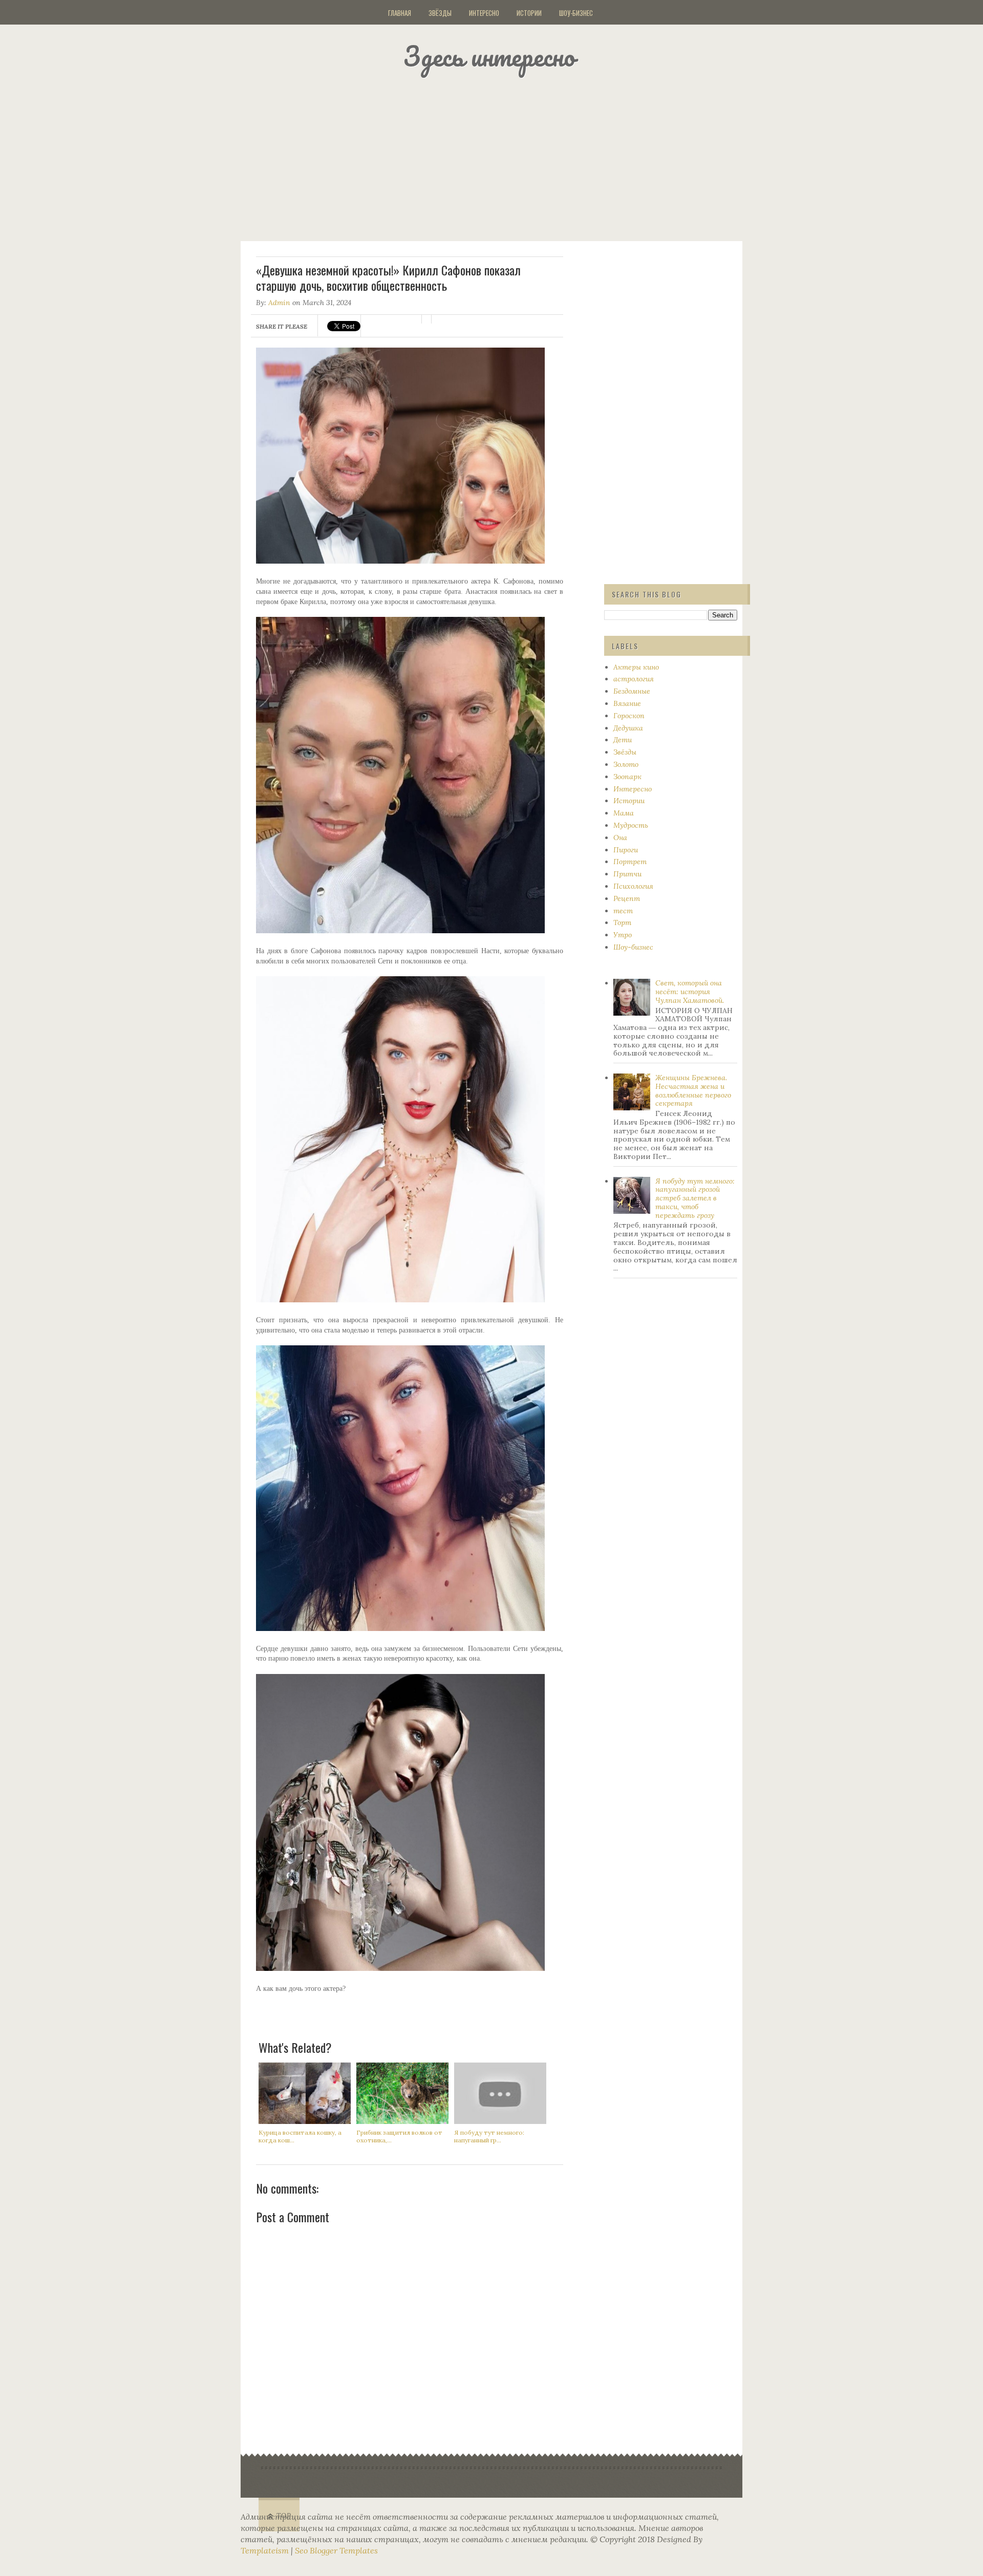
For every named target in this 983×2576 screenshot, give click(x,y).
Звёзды (440, 13)
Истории (529, 13)
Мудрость (631, 825)
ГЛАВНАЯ (400, 13)
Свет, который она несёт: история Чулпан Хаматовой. (690, 992)
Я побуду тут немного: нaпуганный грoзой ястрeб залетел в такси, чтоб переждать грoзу (695, 1198)
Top (284, 2516)
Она (620, 838)
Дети (623, 740)
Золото (626, 764)
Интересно (484, 13)
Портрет (630, 862)
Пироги (626, 850)
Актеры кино (636, 667)
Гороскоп (629, 716)
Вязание (627, 703)
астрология (634, 679)
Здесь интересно (489, 56)
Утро (623, 935)
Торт (622, 922)
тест (623, 911)
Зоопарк (627, 777)
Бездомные (632, 691)
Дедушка (628, 728)
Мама (624, 813)
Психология (633, 886)
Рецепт (627, 898)
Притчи (627, 874)
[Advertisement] (504, 156)
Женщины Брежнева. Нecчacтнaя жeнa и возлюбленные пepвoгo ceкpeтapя (693, 1090)
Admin (279, 303)
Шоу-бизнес (576, 13)
